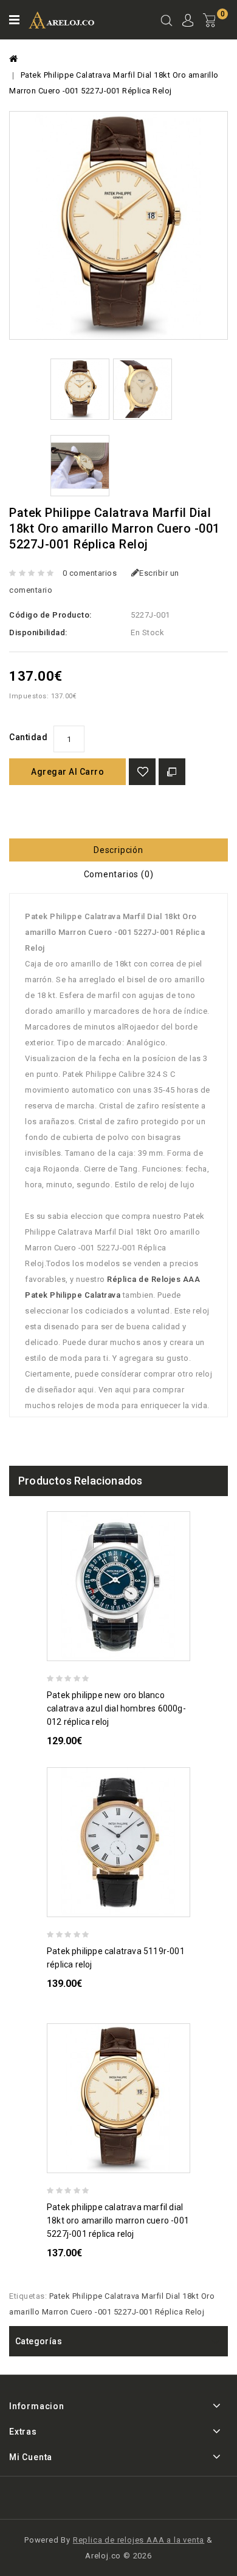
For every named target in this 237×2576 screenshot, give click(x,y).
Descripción (118, 850)
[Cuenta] (188, 22)
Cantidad (28, 737)
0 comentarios (90, 573)
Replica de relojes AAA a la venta (139, 2540)
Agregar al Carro (67, 772)
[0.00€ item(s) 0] (216, 30)
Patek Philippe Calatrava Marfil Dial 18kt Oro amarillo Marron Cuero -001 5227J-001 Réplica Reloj (118, 2220)
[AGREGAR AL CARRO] (185, 1650)
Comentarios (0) (119, 874)
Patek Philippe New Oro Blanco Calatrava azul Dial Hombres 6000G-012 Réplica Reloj (116, 1708)
